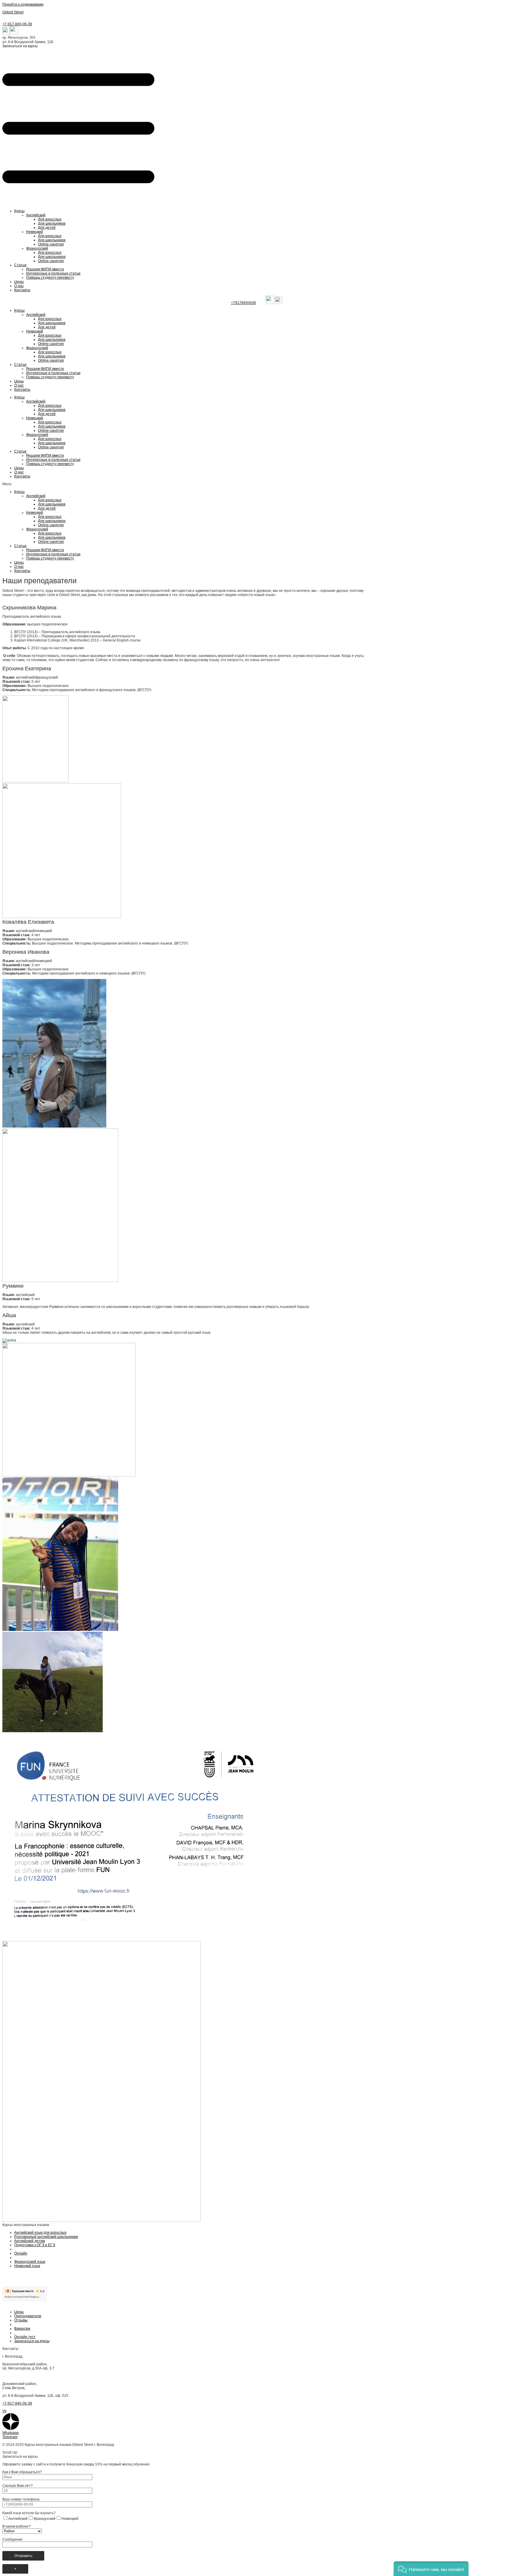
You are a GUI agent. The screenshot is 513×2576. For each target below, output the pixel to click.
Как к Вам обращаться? (22, 2472)
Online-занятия (51, 244)
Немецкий (35, 232)
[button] (20, 46)
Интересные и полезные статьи (53, 273)
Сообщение (12, 2539)
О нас (19, 286)
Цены (19, 282)
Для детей (47, 228)
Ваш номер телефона (21, 2499)
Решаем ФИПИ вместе (45, 269)
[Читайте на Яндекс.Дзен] (11, 2429)
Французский (37, 248)
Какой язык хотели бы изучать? (29, 2513)
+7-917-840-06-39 (17, 24)
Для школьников (52, 223)
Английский (36, 215)
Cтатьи (20, 265)
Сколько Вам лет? (18, 2486)
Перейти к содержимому (23, 4)
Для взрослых (50, 219)
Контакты (22, 290)
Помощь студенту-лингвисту (50, 278)
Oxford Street (13, 12)
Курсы (19, 211)
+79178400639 (243, 303)
